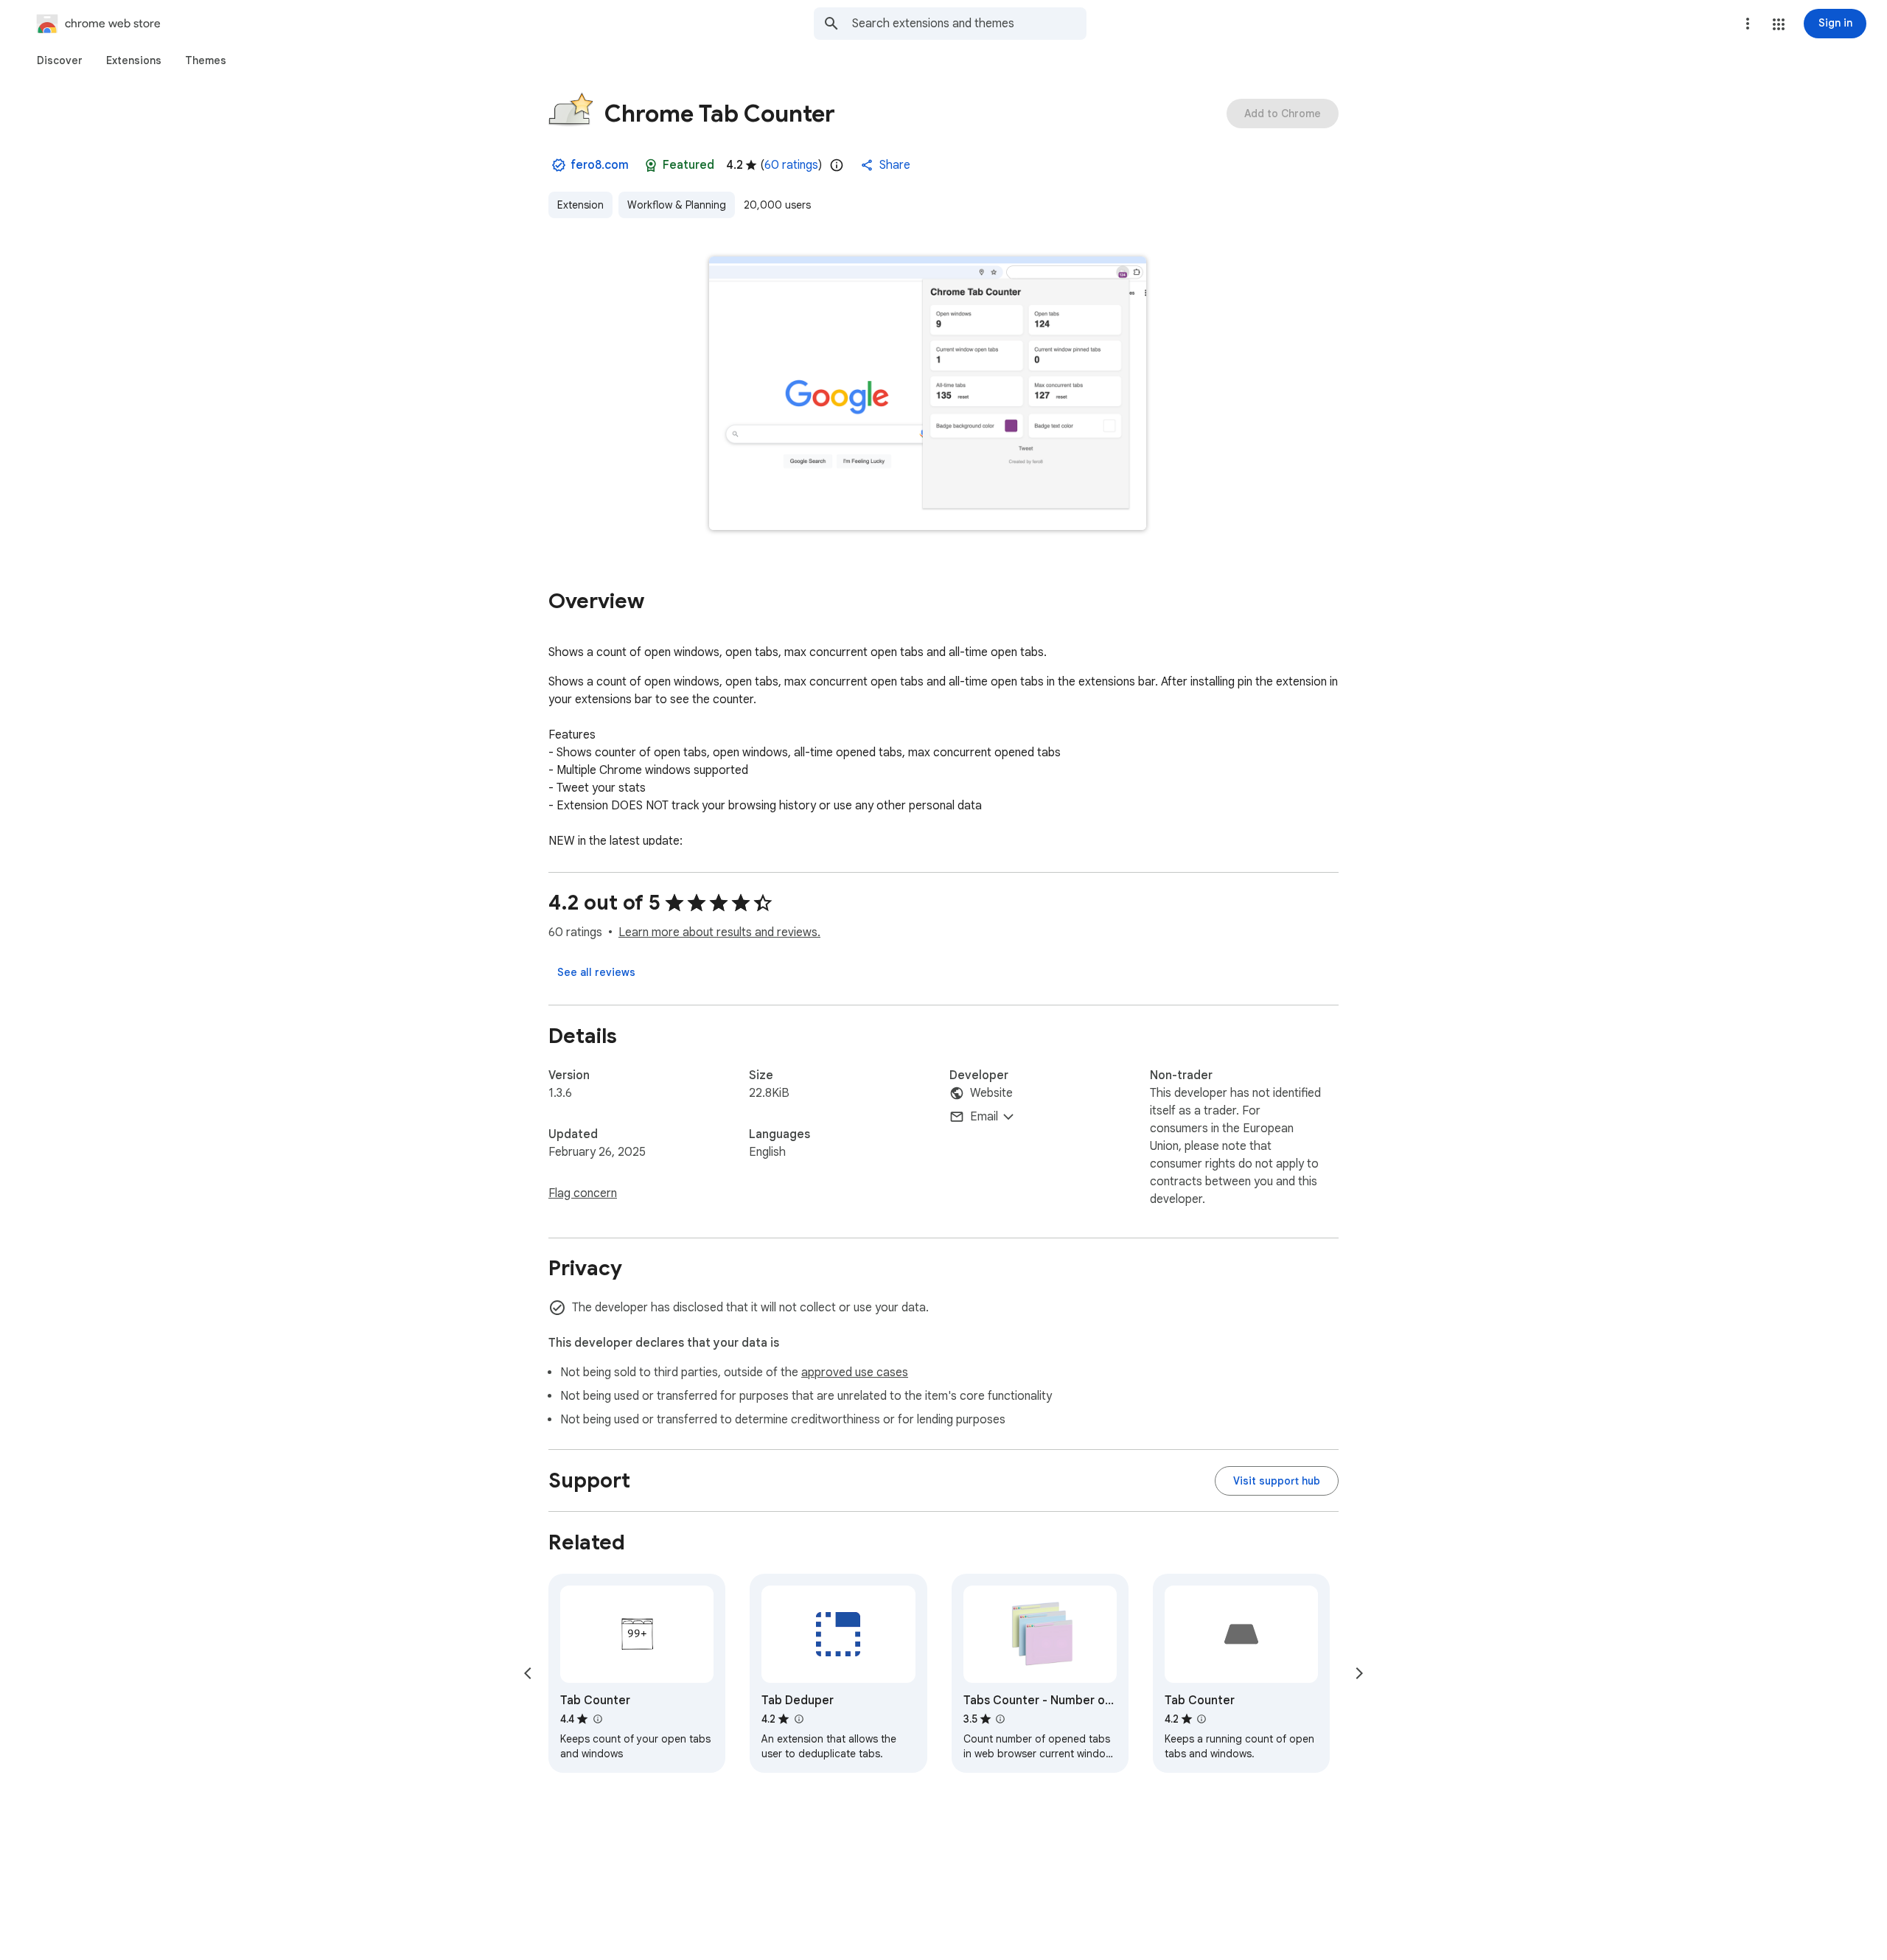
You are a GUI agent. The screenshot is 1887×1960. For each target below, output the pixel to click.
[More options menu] (1748, 24)
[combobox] (969, 24)
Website (991, 1093)
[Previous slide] (528, 1673)
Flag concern (583, 1193)
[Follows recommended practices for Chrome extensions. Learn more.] (651, 165)
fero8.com (600, 165)
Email (984, 1117)
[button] (1779, 24)
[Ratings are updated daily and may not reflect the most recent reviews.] (837, 165)
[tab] (60, 60)
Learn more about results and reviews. (719, 932)
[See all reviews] (596, 972)
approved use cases (855, 1373)
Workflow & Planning (677, 205)
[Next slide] (1359, 1673)
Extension (580, 205)
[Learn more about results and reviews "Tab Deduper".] (798, 1719)
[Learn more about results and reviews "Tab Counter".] (597, 1719)
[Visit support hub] (1277, 1481)
